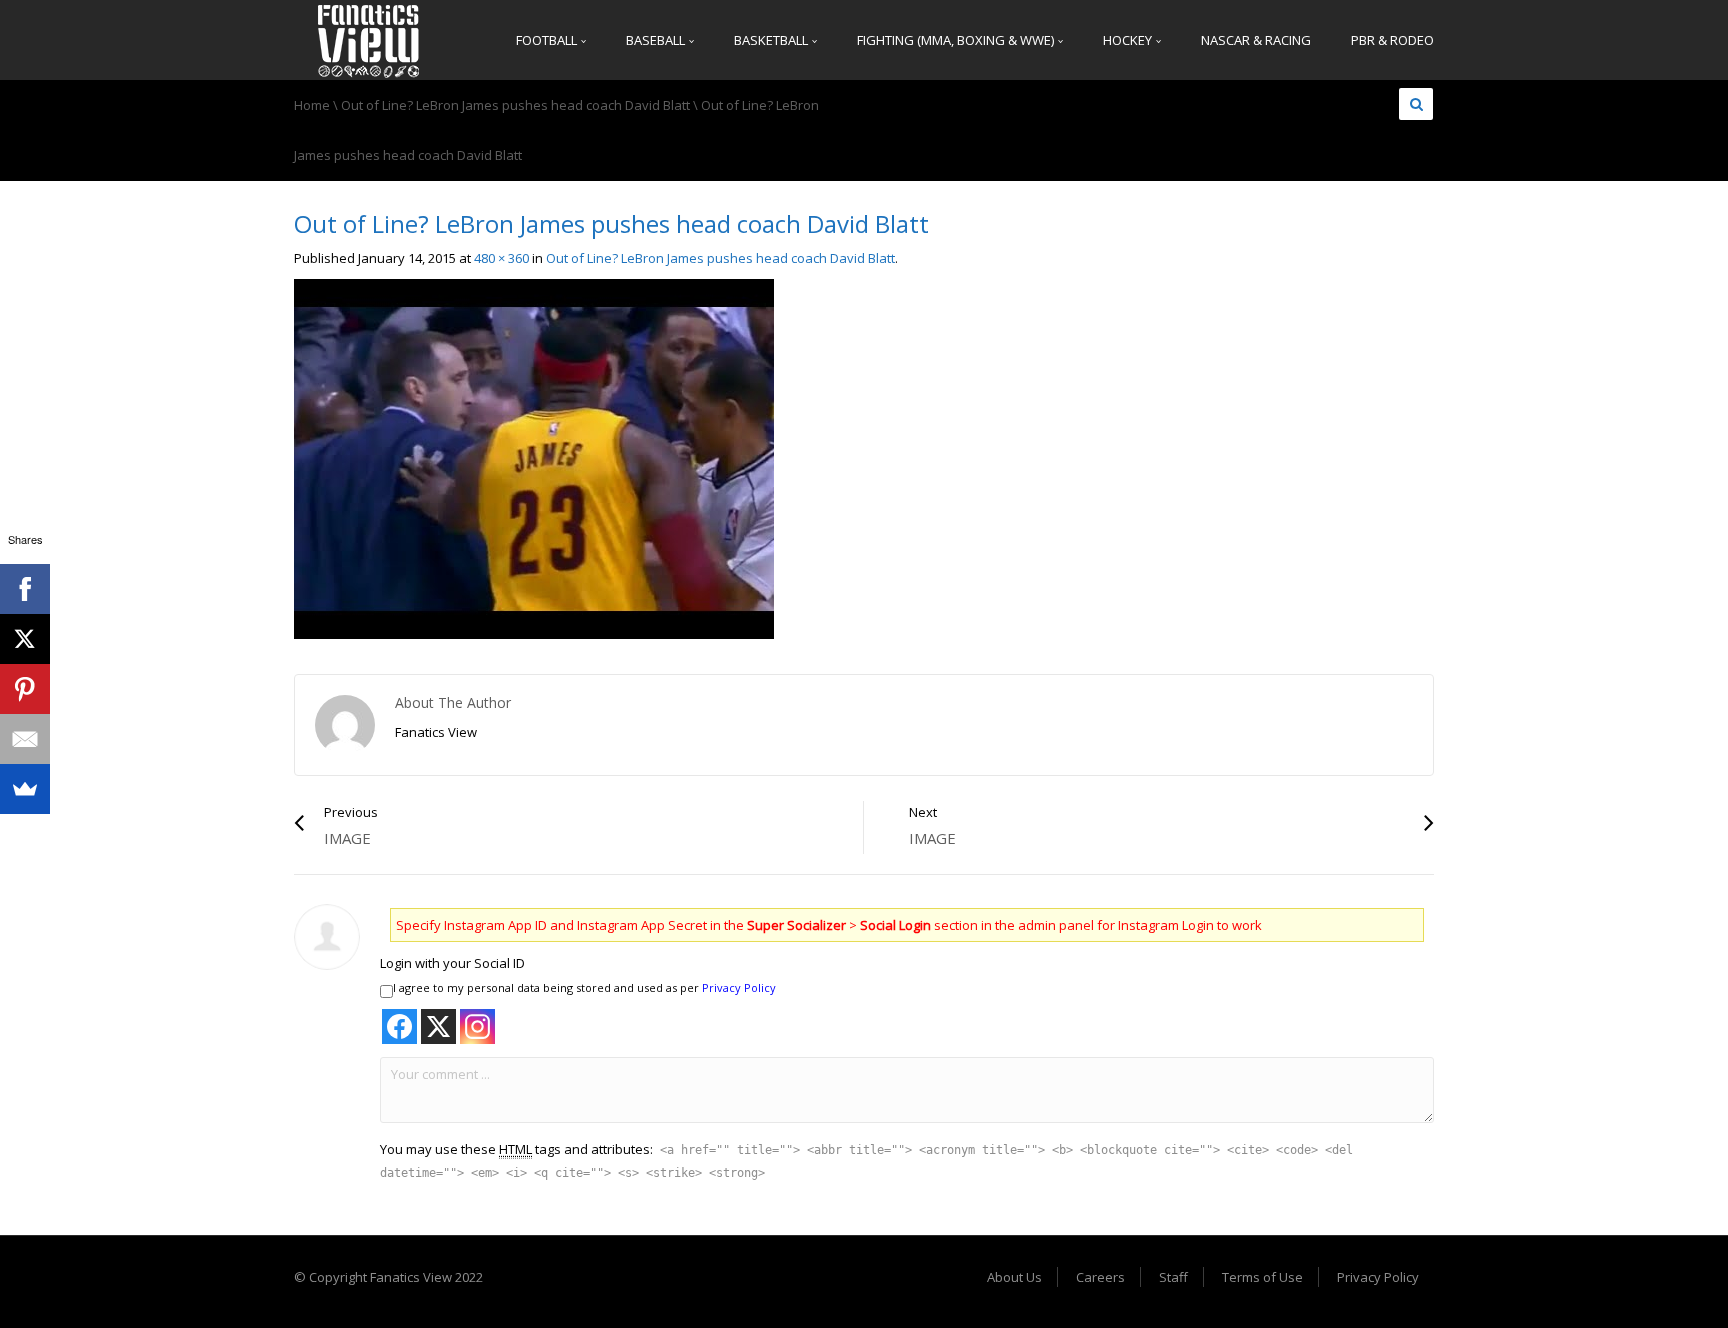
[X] (25, 639)
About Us (1014, 1277)
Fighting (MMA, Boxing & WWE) (957, 40)
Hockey (1129, 40)
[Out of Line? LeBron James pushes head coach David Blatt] (534, 458)
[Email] (25, 739)
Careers (1100, 1277)
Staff (1173, 1277)
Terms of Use (1262, 1277)
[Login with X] (438, 1026)
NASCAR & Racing (1256, 40)
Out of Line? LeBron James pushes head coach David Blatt (515, 105)
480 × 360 (501, 258)
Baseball (657, 40)
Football (548, 40)
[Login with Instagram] (477, 1026)
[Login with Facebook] (399, 1026)
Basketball (772, 40)
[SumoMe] (25, 789)
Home (312, 105)
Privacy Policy (739, 987)
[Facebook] (25, 589)
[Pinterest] (25, 689)
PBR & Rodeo (1392, 40)
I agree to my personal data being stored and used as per (584, 987)
